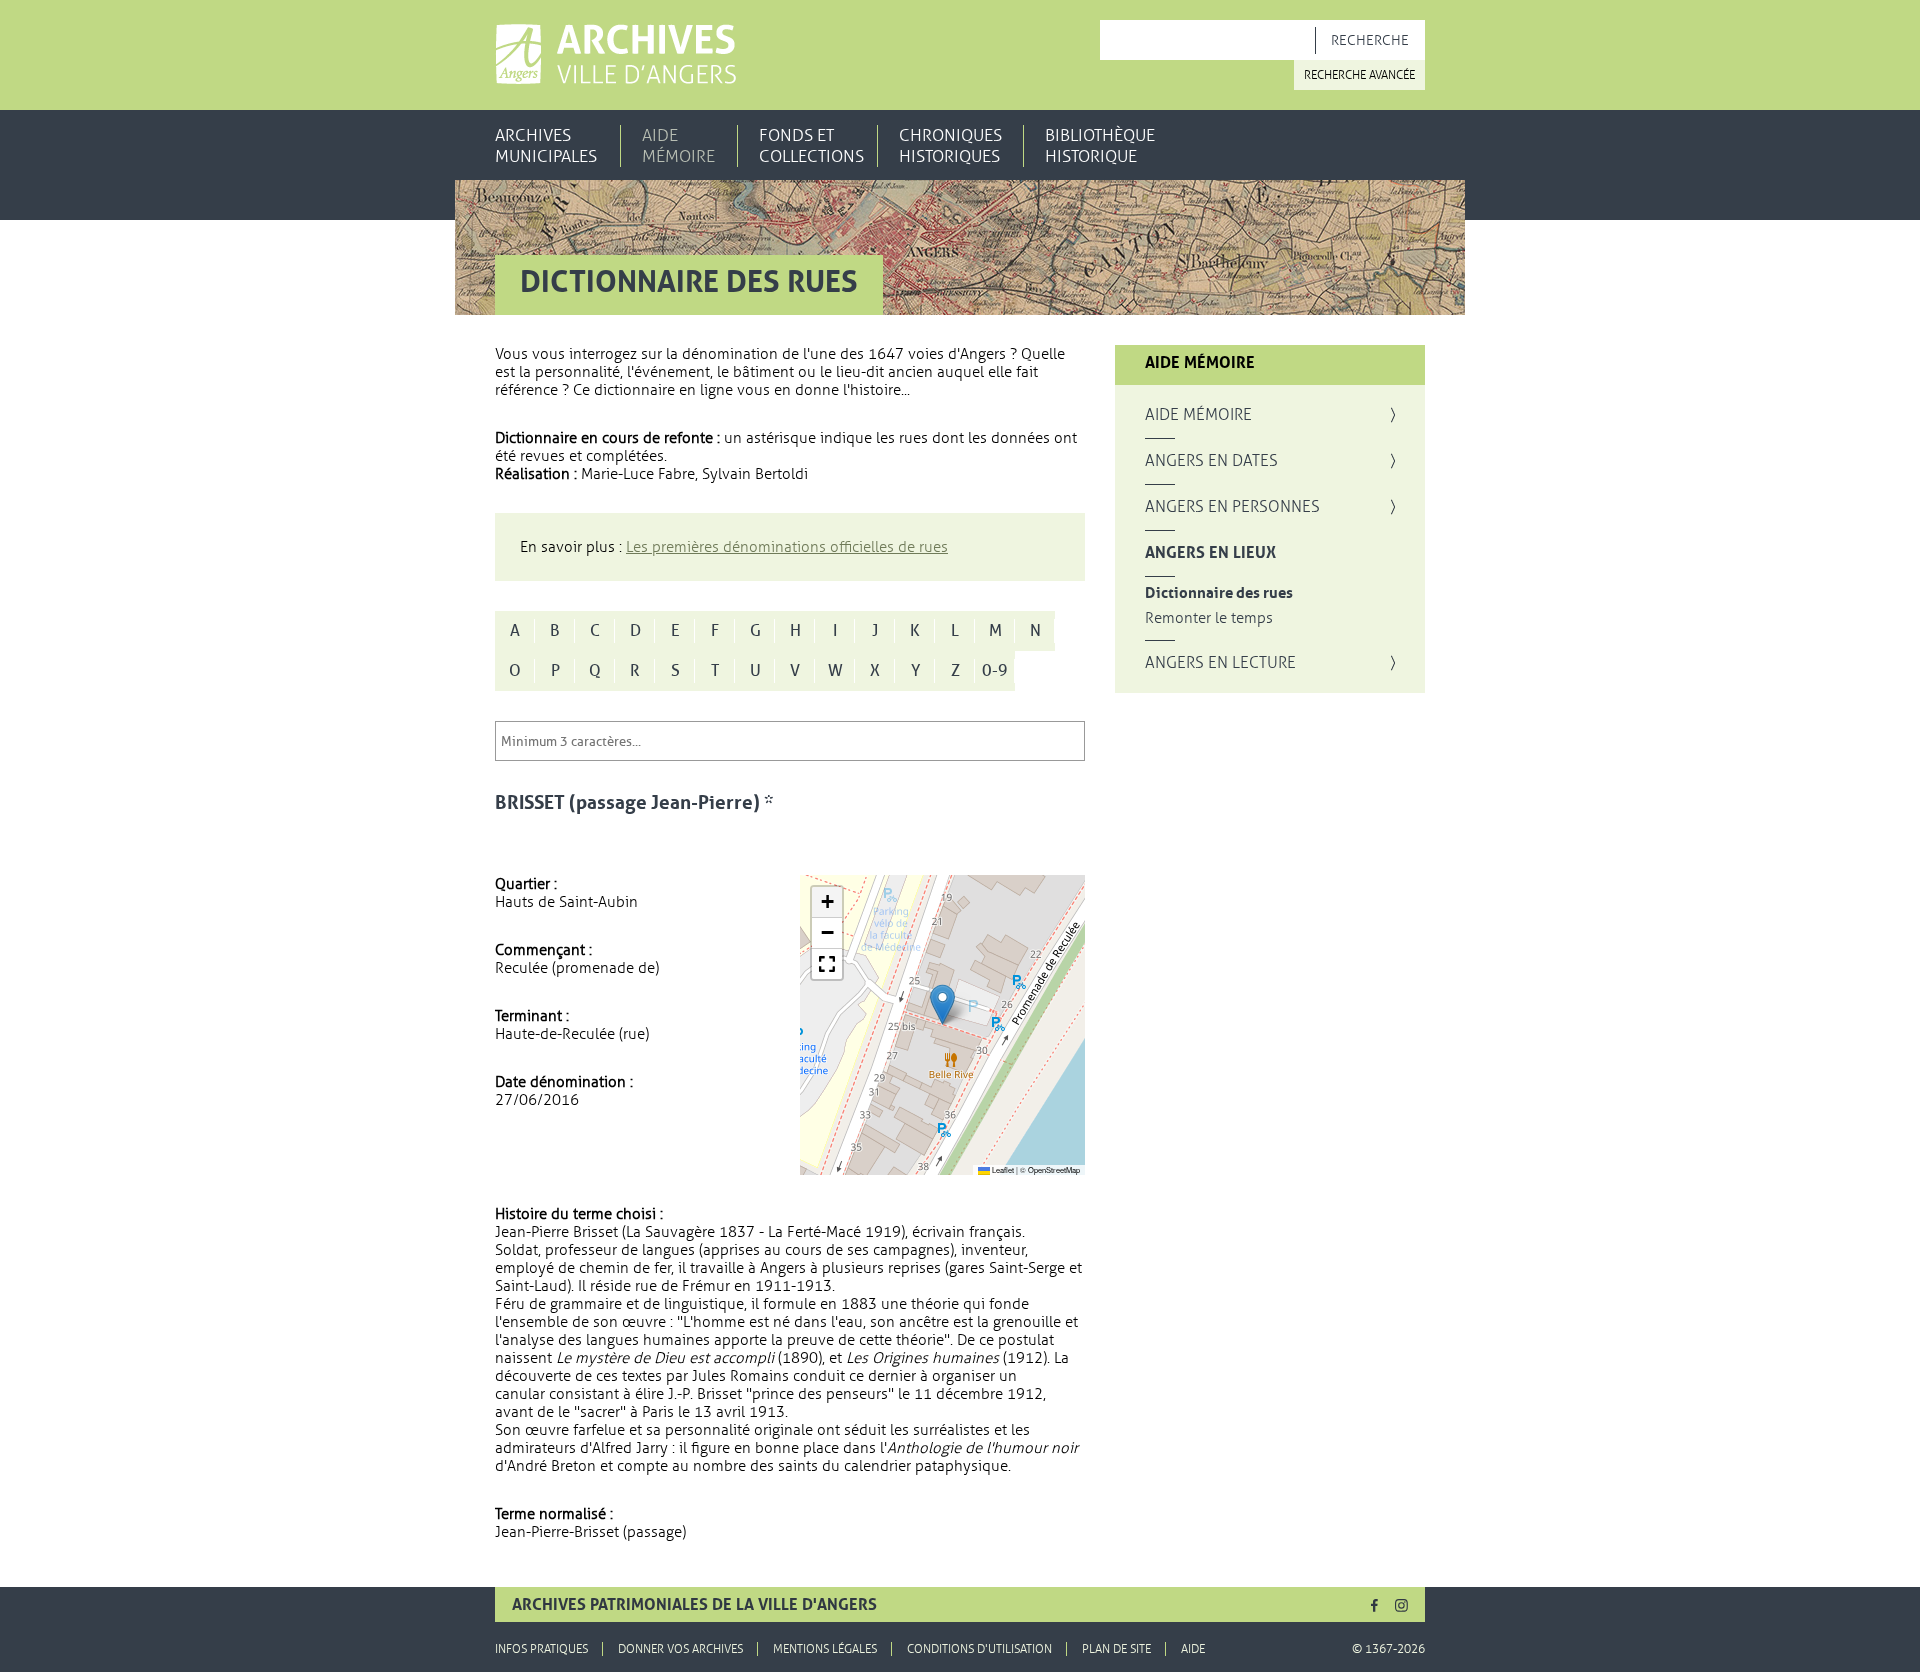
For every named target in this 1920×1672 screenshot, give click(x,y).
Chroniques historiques (950, 146)
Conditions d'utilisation (979, 1649)
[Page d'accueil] (615, 54)
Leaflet (1002, 1169)
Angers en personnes (1232, 507)
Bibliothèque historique (1100, 146)
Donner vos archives (680, 1649)
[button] (942, 1004)
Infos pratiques (541, 1649)
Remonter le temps (1209, 618)
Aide (1193, 1649)
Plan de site (1116, 1649)
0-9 (995, 671)
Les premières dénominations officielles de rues (787, 547)
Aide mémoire (678, 146)
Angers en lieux (1210, 553)
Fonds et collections (811, 146)
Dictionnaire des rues (1219, 593)
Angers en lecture (1220, 663)
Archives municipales (546, 146)
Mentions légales (825, 1649)
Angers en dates (1211, 461)
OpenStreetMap (1054, 1169)
